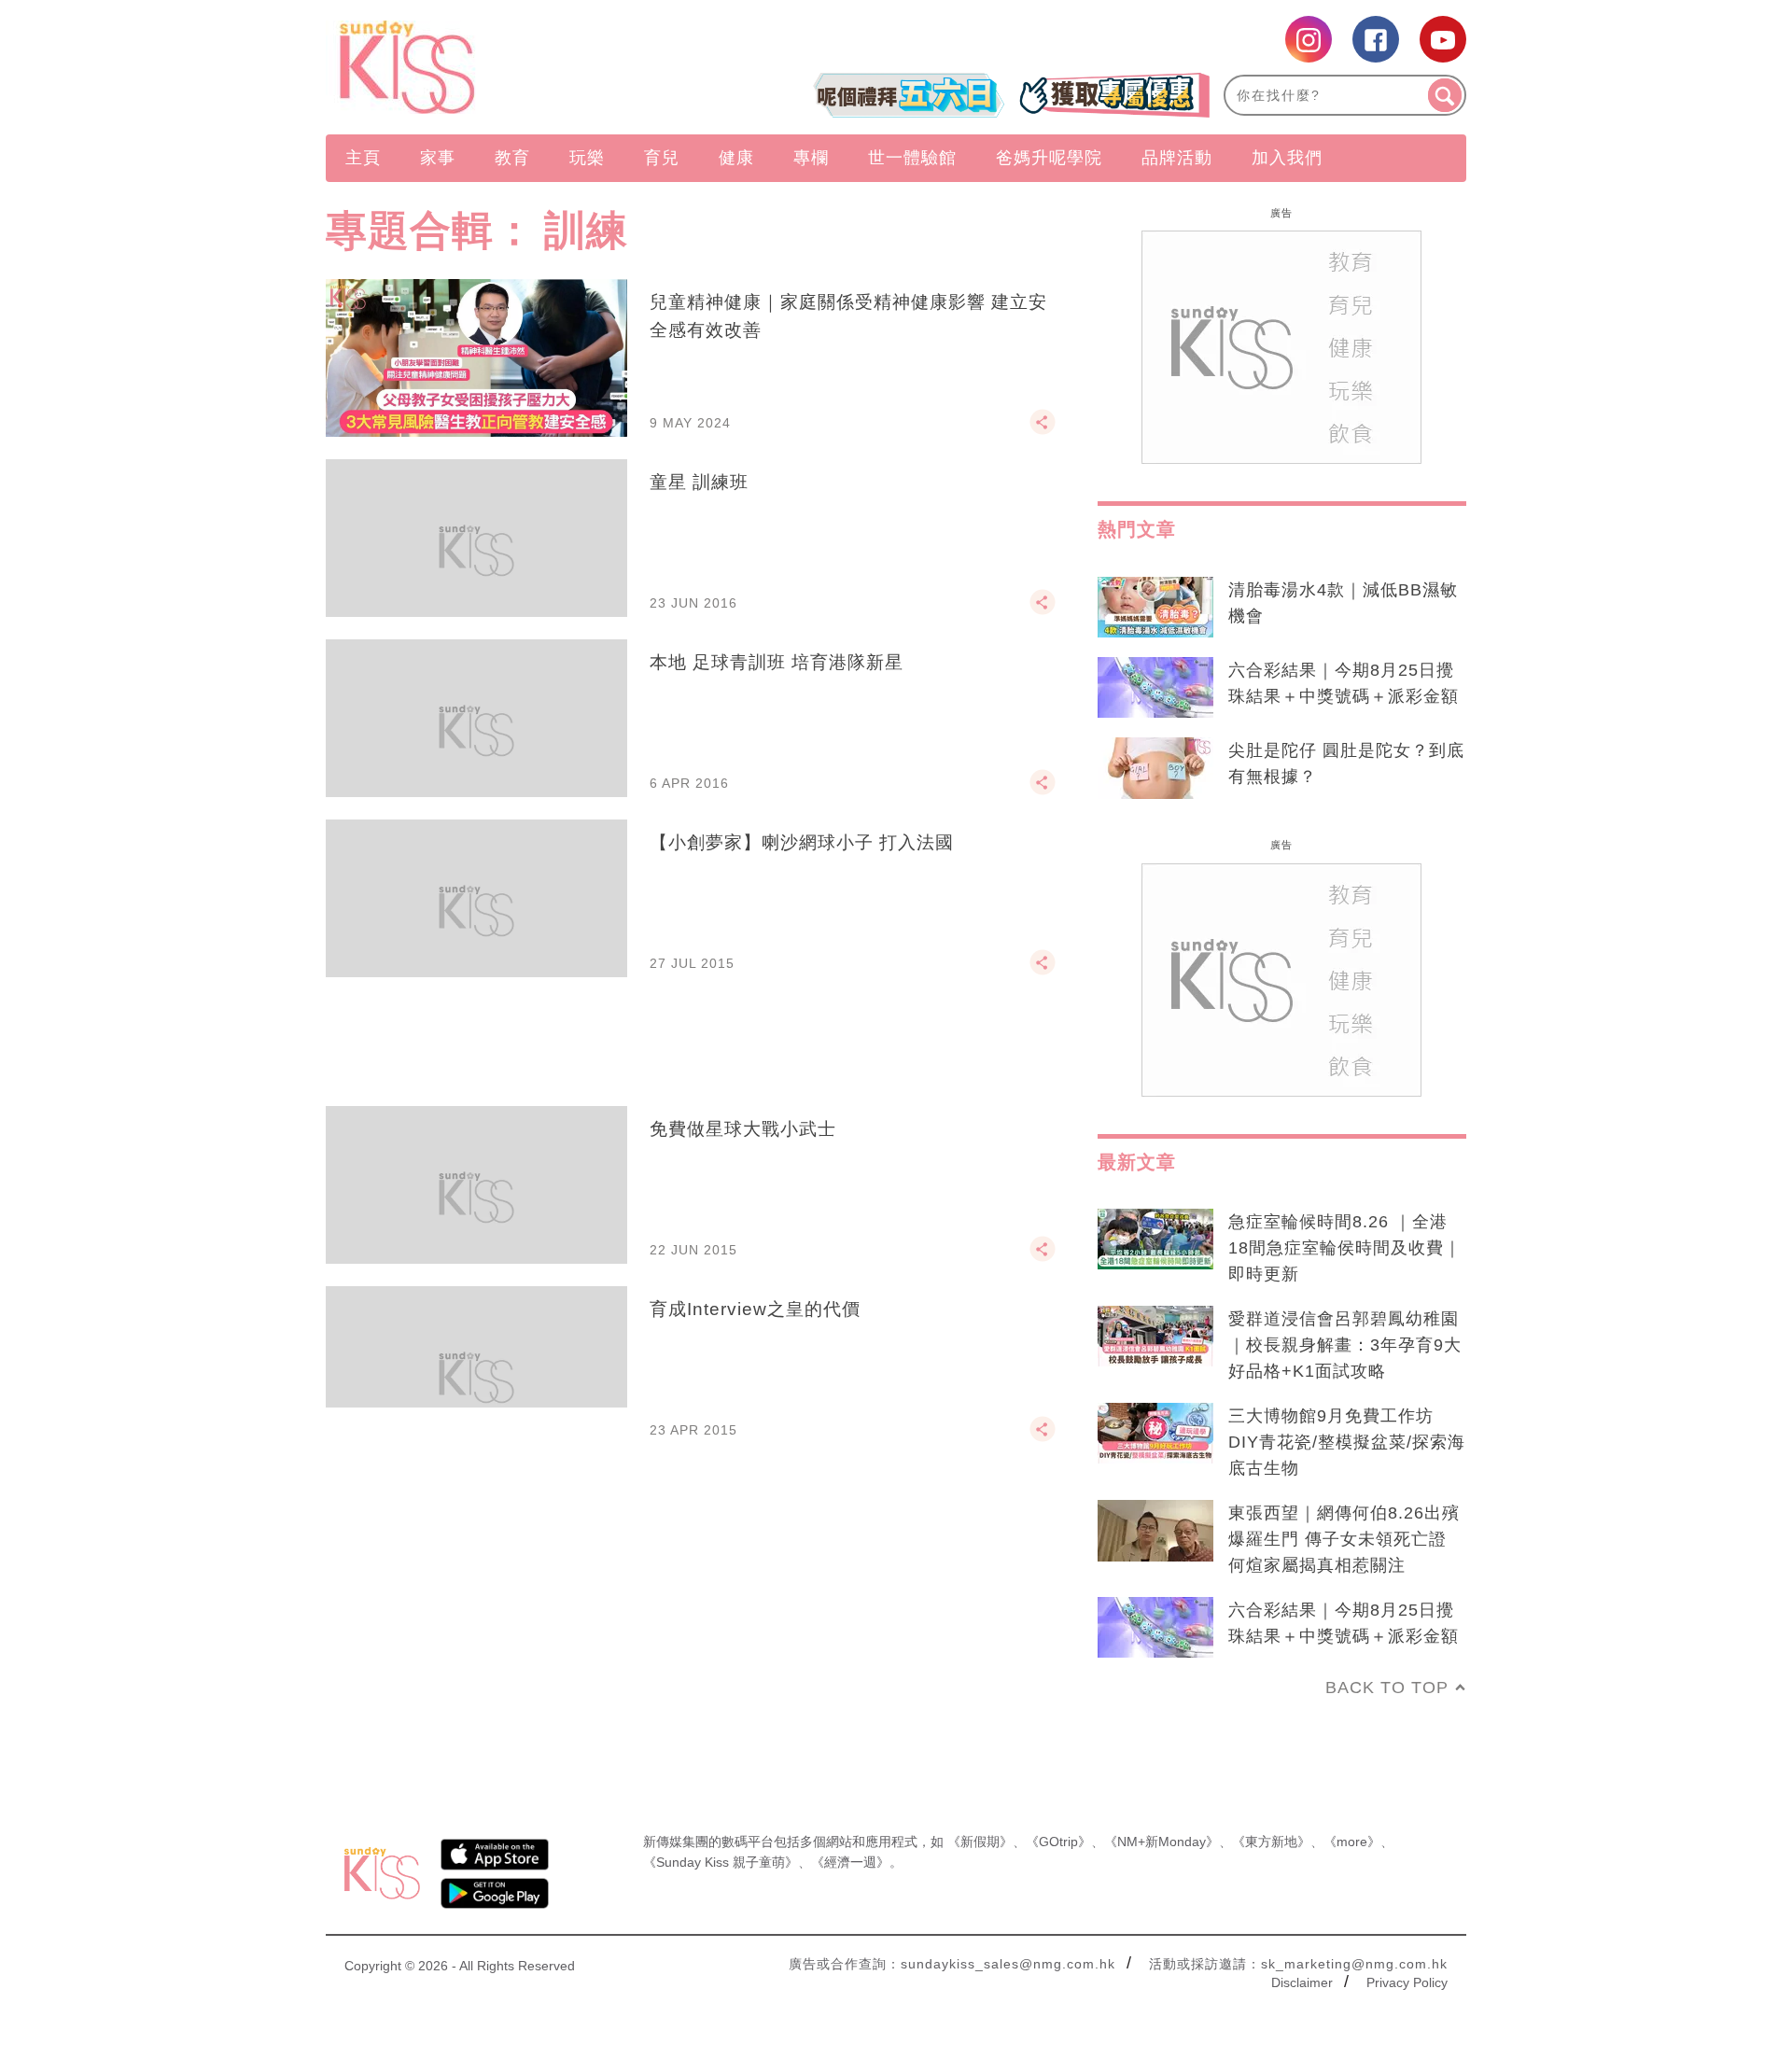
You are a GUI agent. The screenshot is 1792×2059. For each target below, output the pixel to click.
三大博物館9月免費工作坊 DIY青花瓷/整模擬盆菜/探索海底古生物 (1347, 1442)
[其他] (1043, 430)
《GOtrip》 (1058, 1842)
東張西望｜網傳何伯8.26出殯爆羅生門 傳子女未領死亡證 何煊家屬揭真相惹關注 (1344, 1539)
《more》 (1352, 1842)
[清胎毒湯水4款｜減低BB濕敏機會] (1155, 608)
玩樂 (587, 158)
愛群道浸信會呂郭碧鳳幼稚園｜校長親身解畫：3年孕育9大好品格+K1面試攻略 (1345, 1345)
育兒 (662, 158)
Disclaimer (1302, 1982)
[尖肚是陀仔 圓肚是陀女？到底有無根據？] (1155, 768)
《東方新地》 (1271, 1842)
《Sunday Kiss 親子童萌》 (721, 1862)
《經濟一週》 (850, 1862)
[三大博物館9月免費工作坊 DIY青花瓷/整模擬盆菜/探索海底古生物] (1155, 1434)
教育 (512, 158)
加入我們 (1287, 158)
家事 (438, 158)
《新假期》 (980, 1842)
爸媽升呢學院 (1049, 158)
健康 (736, 158)
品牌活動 (1177, 158)
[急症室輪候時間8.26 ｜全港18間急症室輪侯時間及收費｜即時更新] (1155, 1240)
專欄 (811, 158)
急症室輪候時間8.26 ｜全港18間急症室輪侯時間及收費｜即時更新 (1345, 1248)
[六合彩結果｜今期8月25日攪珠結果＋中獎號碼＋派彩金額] (1155, 688)
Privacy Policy (1407, 1982)
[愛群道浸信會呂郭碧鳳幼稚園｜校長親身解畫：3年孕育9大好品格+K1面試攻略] (1155, 1337)
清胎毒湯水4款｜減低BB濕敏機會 (1343, 603)
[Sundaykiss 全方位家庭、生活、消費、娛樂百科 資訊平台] (497, 67)
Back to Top (1387, 1688)
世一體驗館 (912, 158)
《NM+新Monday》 (1162, 1842)
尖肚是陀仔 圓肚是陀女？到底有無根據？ (1346, 763)
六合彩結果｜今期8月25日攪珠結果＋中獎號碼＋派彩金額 (1344, 683)
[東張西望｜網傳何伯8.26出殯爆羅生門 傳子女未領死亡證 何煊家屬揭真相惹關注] (1155, 1531)
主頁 (363, 158)
